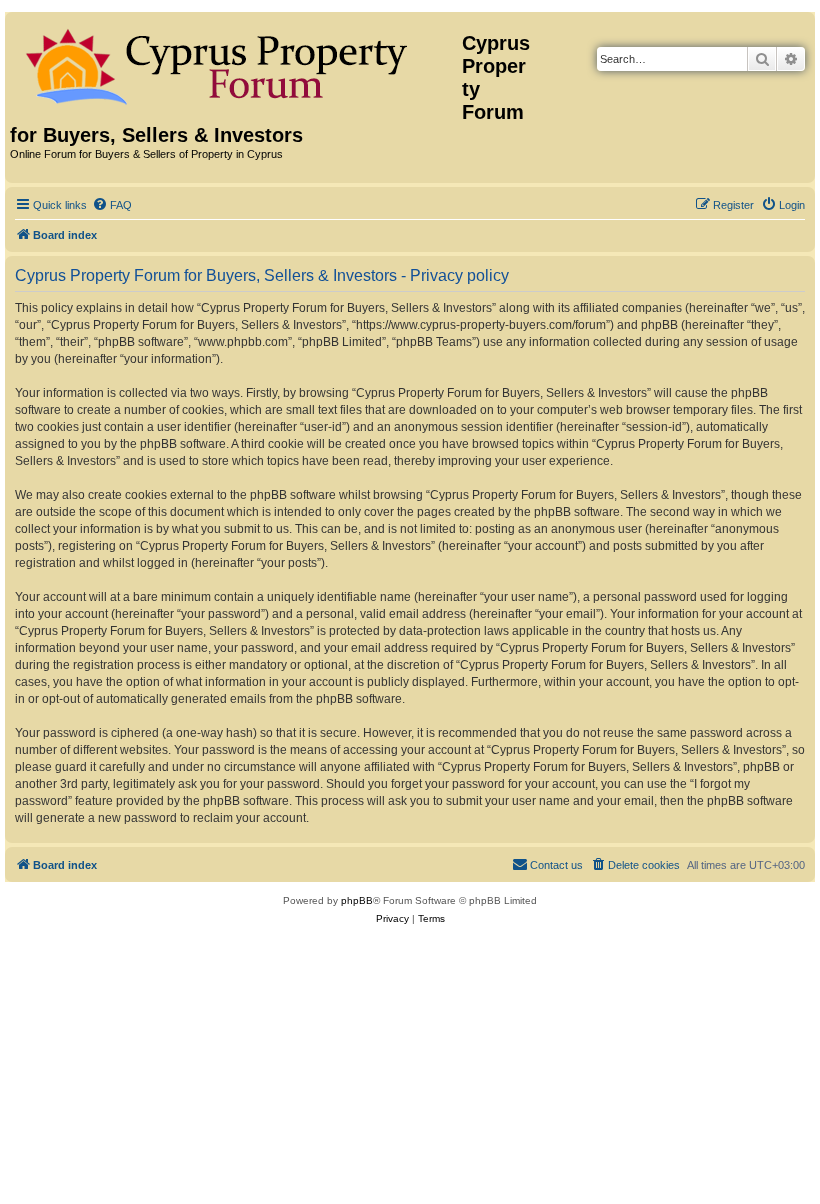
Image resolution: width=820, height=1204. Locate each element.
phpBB (357, 900)
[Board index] (236, 63)
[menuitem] (112, 205)
